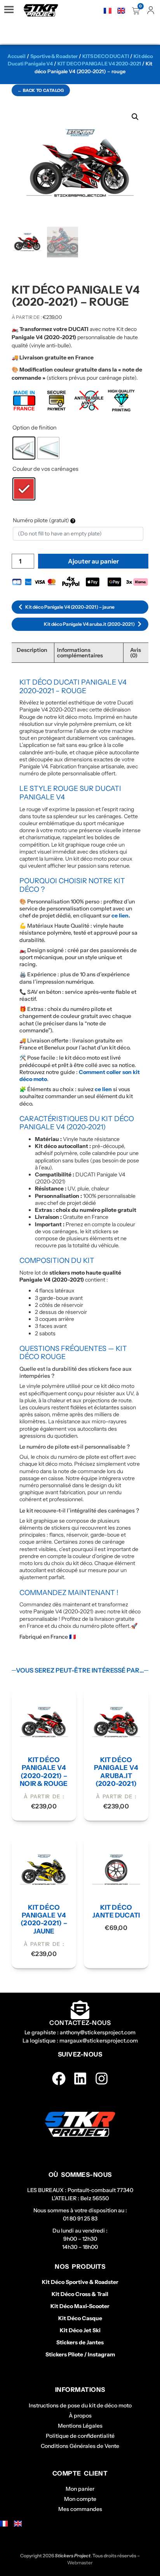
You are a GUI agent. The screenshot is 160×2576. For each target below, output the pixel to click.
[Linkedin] (80, 2079)
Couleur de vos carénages (45, 469)
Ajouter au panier (93, 561)
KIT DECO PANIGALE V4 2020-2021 (99, 63)
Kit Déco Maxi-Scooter (80, 2306)
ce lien (103, 1089)
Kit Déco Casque (80, 2318)
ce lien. (121, 916)
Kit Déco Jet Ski (80, 2330)
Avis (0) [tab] (136, 653)
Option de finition (35, 428)
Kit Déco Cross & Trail (80, 2294)
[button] (135, 117)
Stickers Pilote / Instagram (80, 2354)
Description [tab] (32, 650)
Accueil (17, 56)
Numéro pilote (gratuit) (42, 520)
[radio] (24, 448)
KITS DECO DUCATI (106, 56)
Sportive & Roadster (54, 56)
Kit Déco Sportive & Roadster (80, 2282)
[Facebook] (59, 2079)
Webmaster (80, 2563)
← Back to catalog (41, 90)
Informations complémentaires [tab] (80, 653)
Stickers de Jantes (80, 2342)
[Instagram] (102, 2079)
